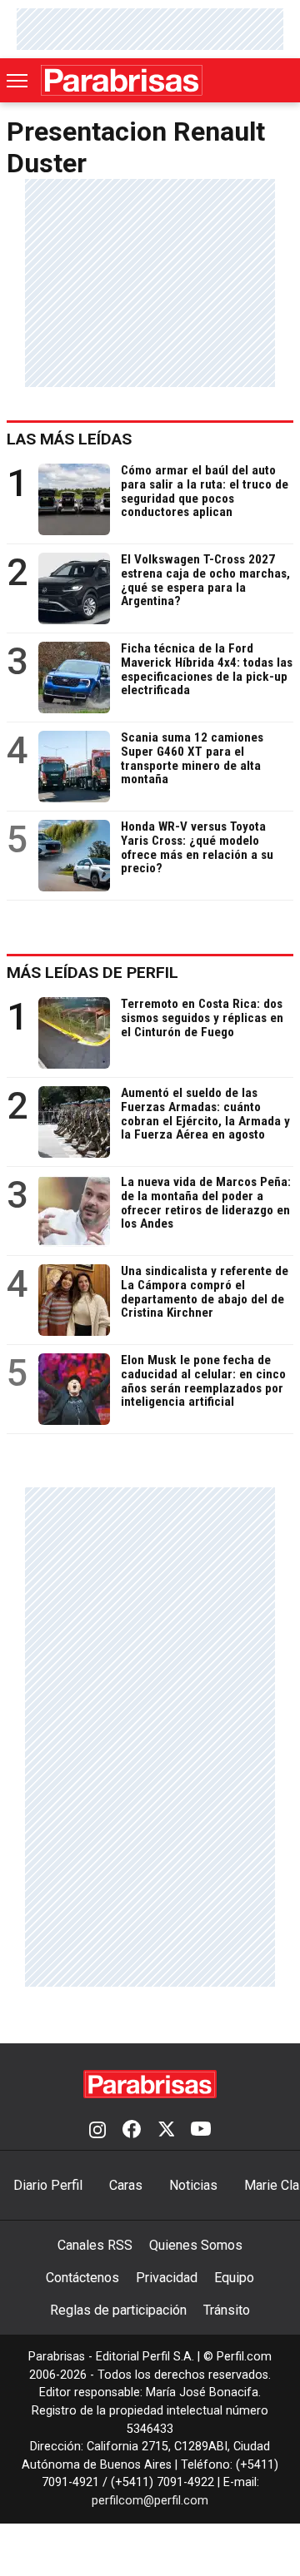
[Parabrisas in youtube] (201, 2131)
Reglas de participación (118, 2310)
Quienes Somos (196, 2245)
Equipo (234, 2278)
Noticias (193, 2185)
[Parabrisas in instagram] (97, 2131)
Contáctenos (82, 2278)
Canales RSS (95, 2245)
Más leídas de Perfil (92, 973)
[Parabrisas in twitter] (166, 2131)
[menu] (18, 81)
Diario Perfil (48, 2185)
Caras (126, 2185)
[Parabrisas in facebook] (132, 2131)
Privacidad (167, 2278)
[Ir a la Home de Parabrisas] (122, 80)
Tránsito (227, 2310)
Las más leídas (69, 439)
